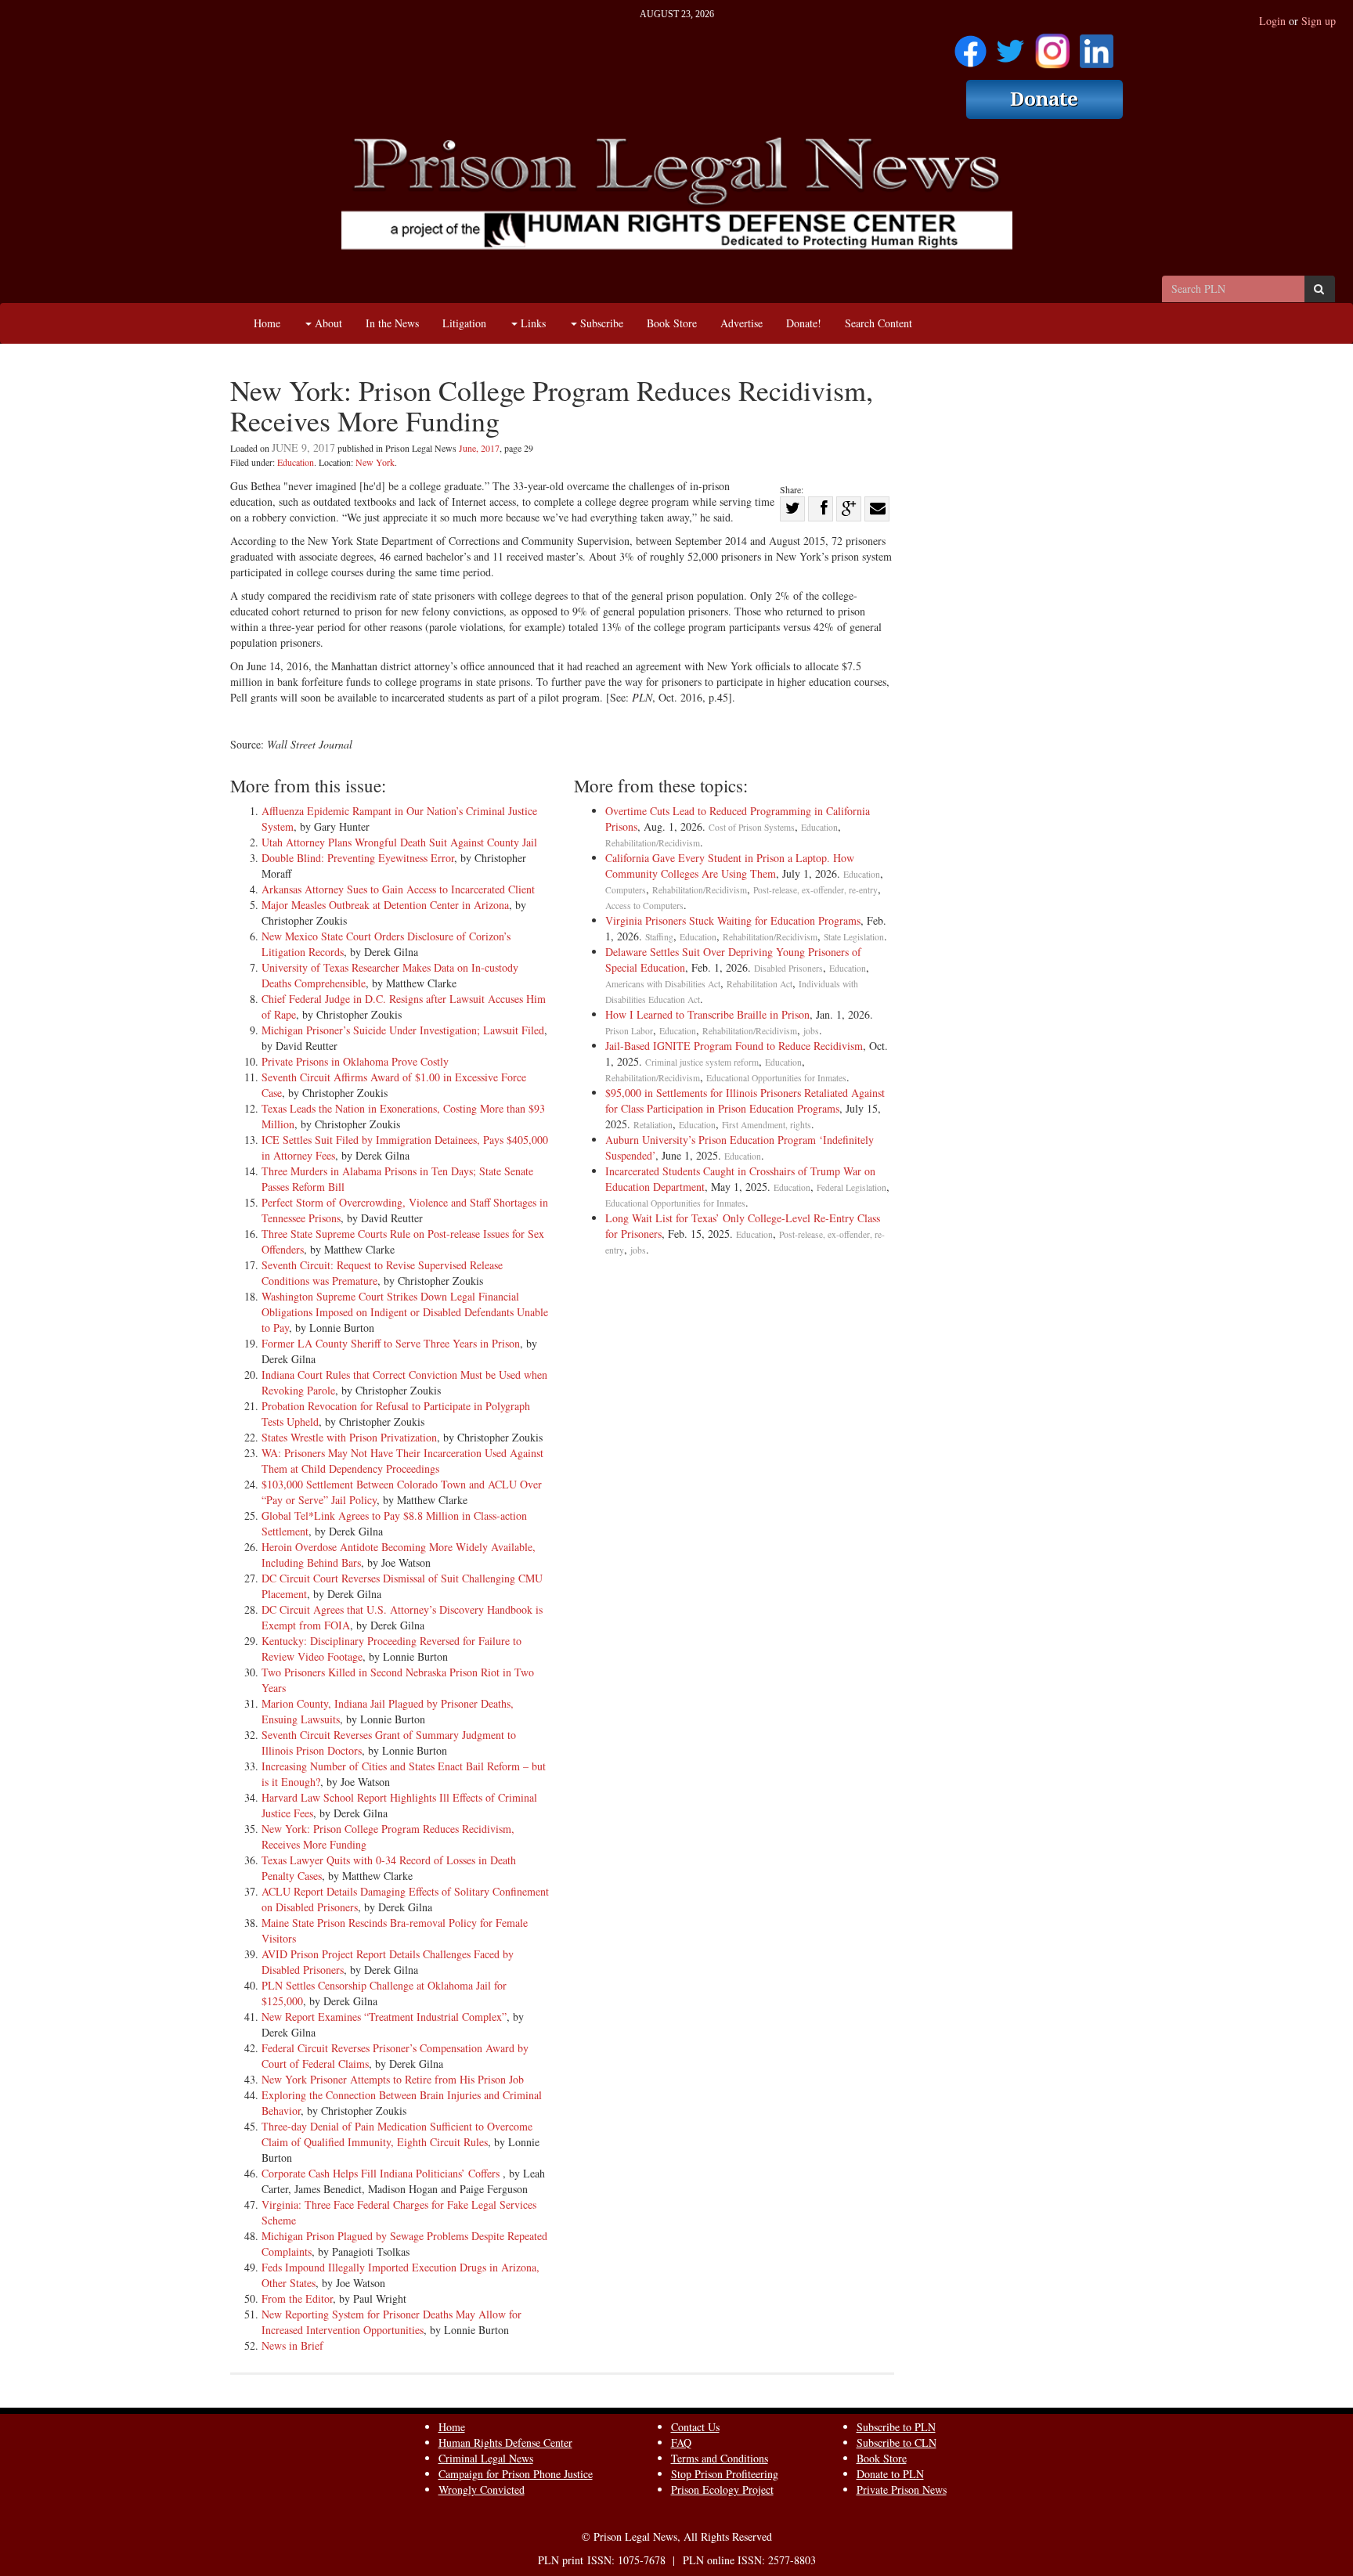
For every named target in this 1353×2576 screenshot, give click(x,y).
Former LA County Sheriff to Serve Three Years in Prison (391, 1343)
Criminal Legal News (486, 2458)
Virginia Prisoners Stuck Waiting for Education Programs (733, 920)
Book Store (672, 323)
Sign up (1319, 21)
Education (296, 462)
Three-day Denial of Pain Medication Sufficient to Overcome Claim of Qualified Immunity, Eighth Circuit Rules (397, 2134)
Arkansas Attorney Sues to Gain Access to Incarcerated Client (398, 889)
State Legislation (854, 937)
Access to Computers (644, 906)
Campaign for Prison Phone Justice (516, 2474)
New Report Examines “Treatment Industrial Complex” (384, 2017)
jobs (811, 1031)
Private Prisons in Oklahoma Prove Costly (355, 1061)
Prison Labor (629, 1031)
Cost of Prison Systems (752, 827)
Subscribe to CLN (897, 2443)
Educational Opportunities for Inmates (776, 1078)
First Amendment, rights (767, 1125)
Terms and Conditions (720, 2458)
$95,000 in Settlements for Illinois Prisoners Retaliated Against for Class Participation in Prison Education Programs (748, 1100)
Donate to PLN (890, 2474)
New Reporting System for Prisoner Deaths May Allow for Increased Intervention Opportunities (391, 2322)
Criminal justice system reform (702, 1062)
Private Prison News (902, 2489)
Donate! (804, 323)
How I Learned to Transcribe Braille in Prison (707, 1014)
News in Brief (292, 2345)
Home (267, 323)
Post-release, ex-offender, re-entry (815, 890)
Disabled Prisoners (788, 968)
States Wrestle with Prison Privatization (349, 1437)
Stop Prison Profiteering (725, 2474)
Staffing (659, 937)
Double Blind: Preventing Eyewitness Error (358, 858)
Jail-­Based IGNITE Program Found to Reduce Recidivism (734, 1046)
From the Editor (297, 2298)
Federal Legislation (851, 1187)
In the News (392, 323)
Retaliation (653, 1125)
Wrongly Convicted (482, 2489)
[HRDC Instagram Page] (1052, 46)
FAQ (681, 2443)
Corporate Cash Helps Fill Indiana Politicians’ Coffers (382, 2173)
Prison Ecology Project (722, 2489)
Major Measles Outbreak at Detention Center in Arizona (385, 905)
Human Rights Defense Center (505, 2443)
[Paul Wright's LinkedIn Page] (1097, 46)
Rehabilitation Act (759, 984)
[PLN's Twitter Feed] (1010, 46)
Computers (626, 890)
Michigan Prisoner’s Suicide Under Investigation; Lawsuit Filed (403, 1030)
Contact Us (695, 2427)
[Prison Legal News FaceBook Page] (971, 46)
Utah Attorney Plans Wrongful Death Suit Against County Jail (399, 842)
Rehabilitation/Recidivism (653, 843)
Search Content (879, 323)
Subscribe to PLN (896, 2427)
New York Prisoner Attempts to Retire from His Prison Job (393, 2079)
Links (532, 323)
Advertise (741, 323)
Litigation (464, 323)
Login (1272, 21)
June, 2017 (479, 448)
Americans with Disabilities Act (663, 984)
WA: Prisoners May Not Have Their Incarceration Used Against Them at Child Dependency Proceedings (402, 1461)
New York (375, 462)
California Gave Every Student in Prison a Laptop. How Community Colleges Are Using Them (730, 866)
